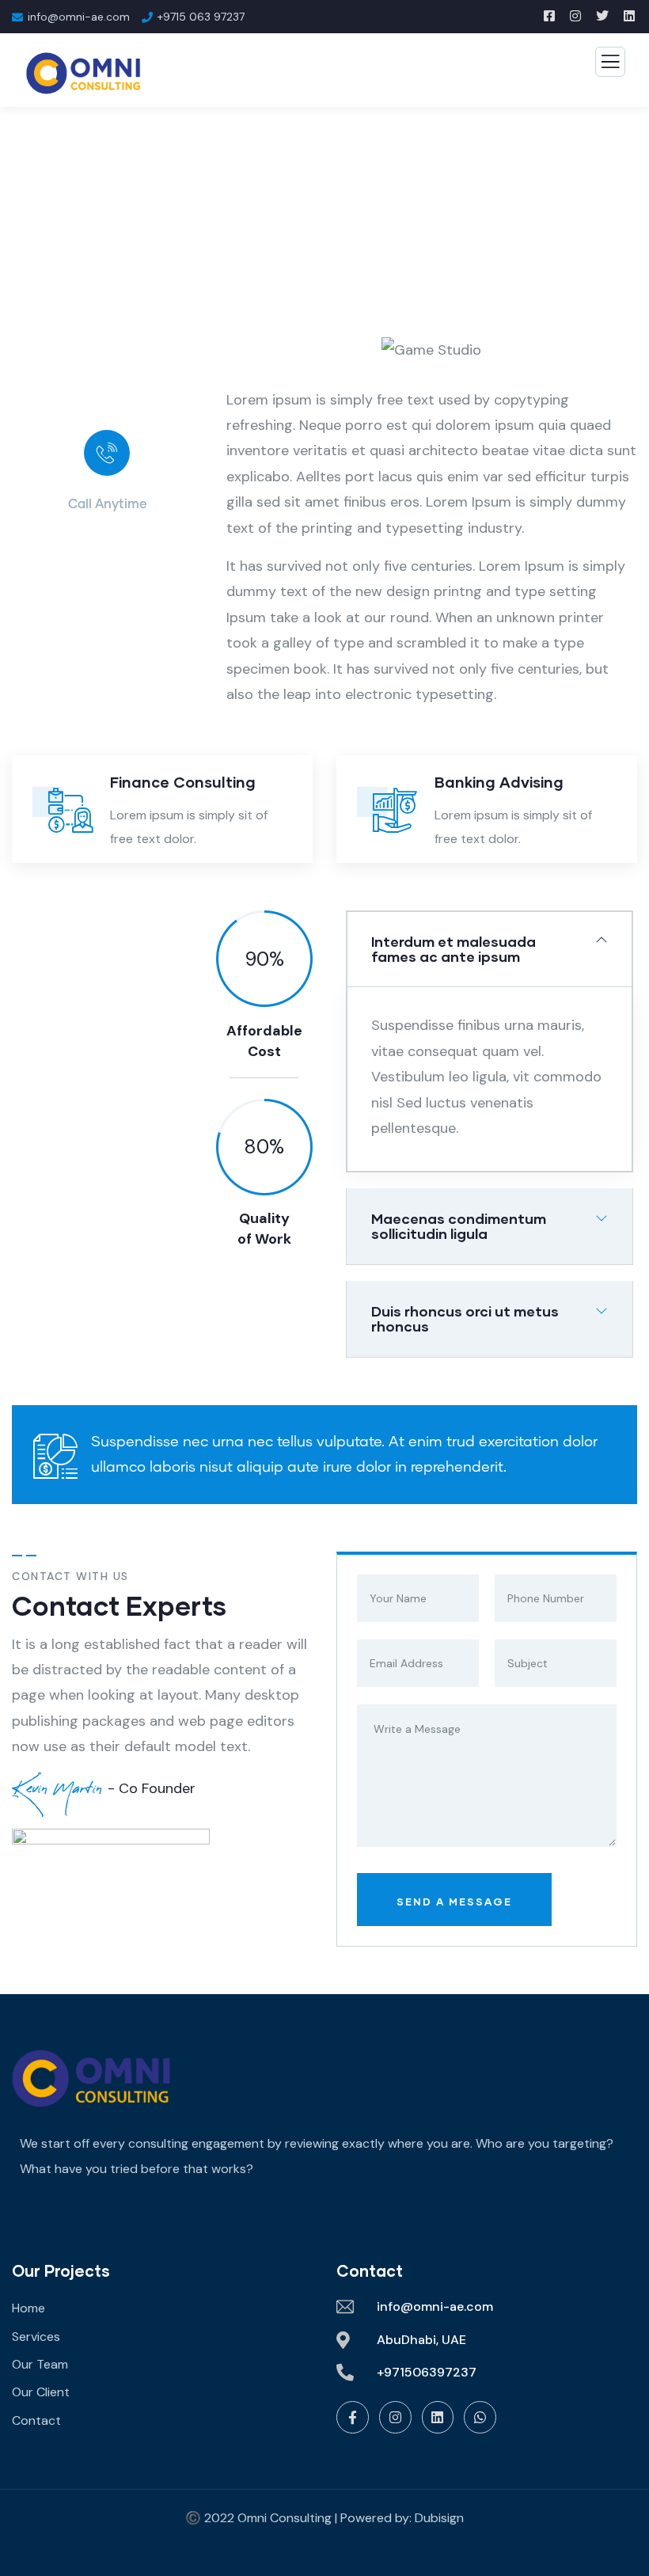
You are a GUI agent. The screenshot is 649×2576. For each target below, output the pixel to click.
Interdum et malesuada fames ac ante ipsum (454, 949)
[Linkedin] (438, 2417)
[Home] (91, 2078)
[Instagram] (395, 2417)
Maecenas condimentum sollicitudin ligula (459, 1226)
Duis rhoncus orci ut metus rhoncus (465, 1318)
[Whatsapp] (480, 2417)
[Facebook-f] (353, 2417)
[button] (630, 361)
